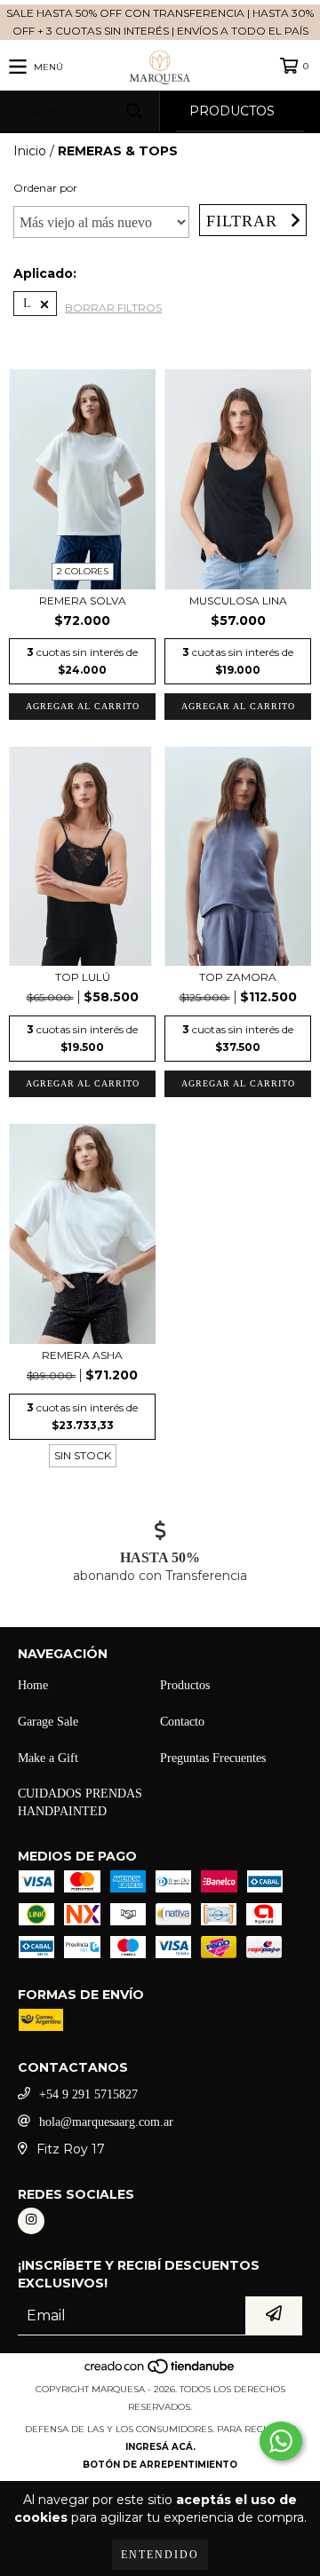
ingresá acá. (160, 2447)
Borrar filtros (113, 308)
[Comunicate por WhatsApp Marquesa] (281, 2441)
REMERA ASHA (82, 1355)
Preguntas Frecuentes (213, 1758)
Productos (185, 1685)
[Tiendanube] (160, 2371)
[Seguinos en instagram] (31, 2221)
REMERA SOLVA (83, 601)
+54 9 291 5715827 (88, 2094)
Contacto (182, 1722)
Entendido (160, 2555)
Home (33, 1685)
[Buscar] (133, 111)
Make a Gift (48, 1758)
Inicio (30, 151)
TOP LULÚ (83, 977)
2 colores (83, 571)
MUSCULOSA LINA (238, 601)
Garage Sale (48, 1722)
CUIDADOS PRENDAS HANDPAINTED (80, 1802)
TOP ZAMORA (238, 977)
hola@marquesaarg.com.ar (106, 2122)
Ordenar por (45, 188)
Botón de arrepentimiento (160, 2465)
